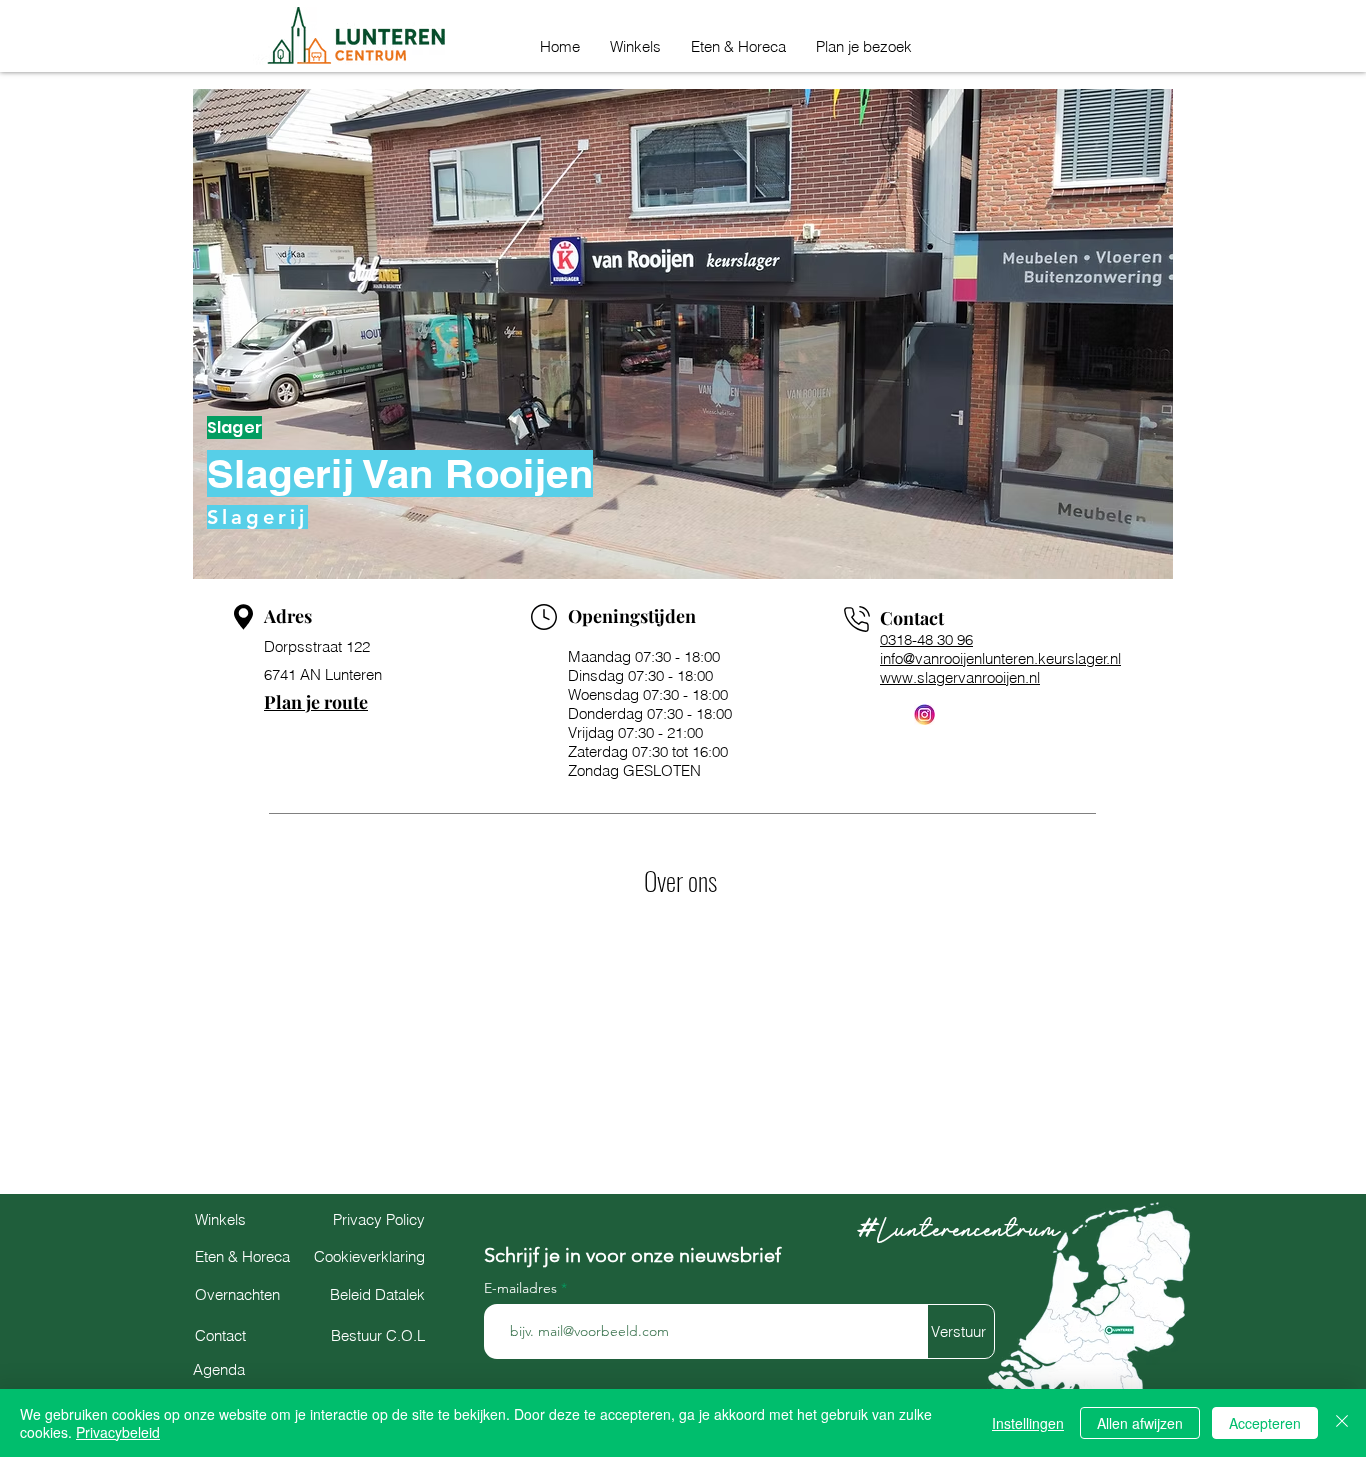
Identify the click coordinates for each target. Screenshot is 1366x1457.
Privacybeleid (118, 1432)
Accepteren (1265, 1423)
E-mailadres (522, 1288)
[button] (864, 43)
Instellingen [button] (1028, 1423)
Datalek (377, 1294)
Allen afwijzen (1140, 1423)
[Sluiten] (1342, 1423)
